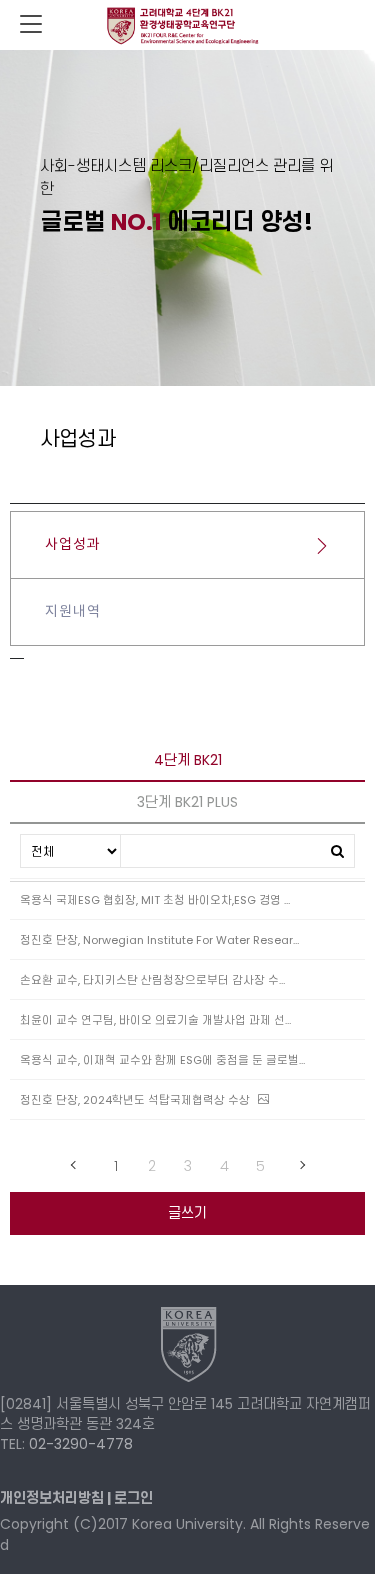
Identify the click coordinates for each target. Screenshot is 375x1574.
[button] (133, 1498)
